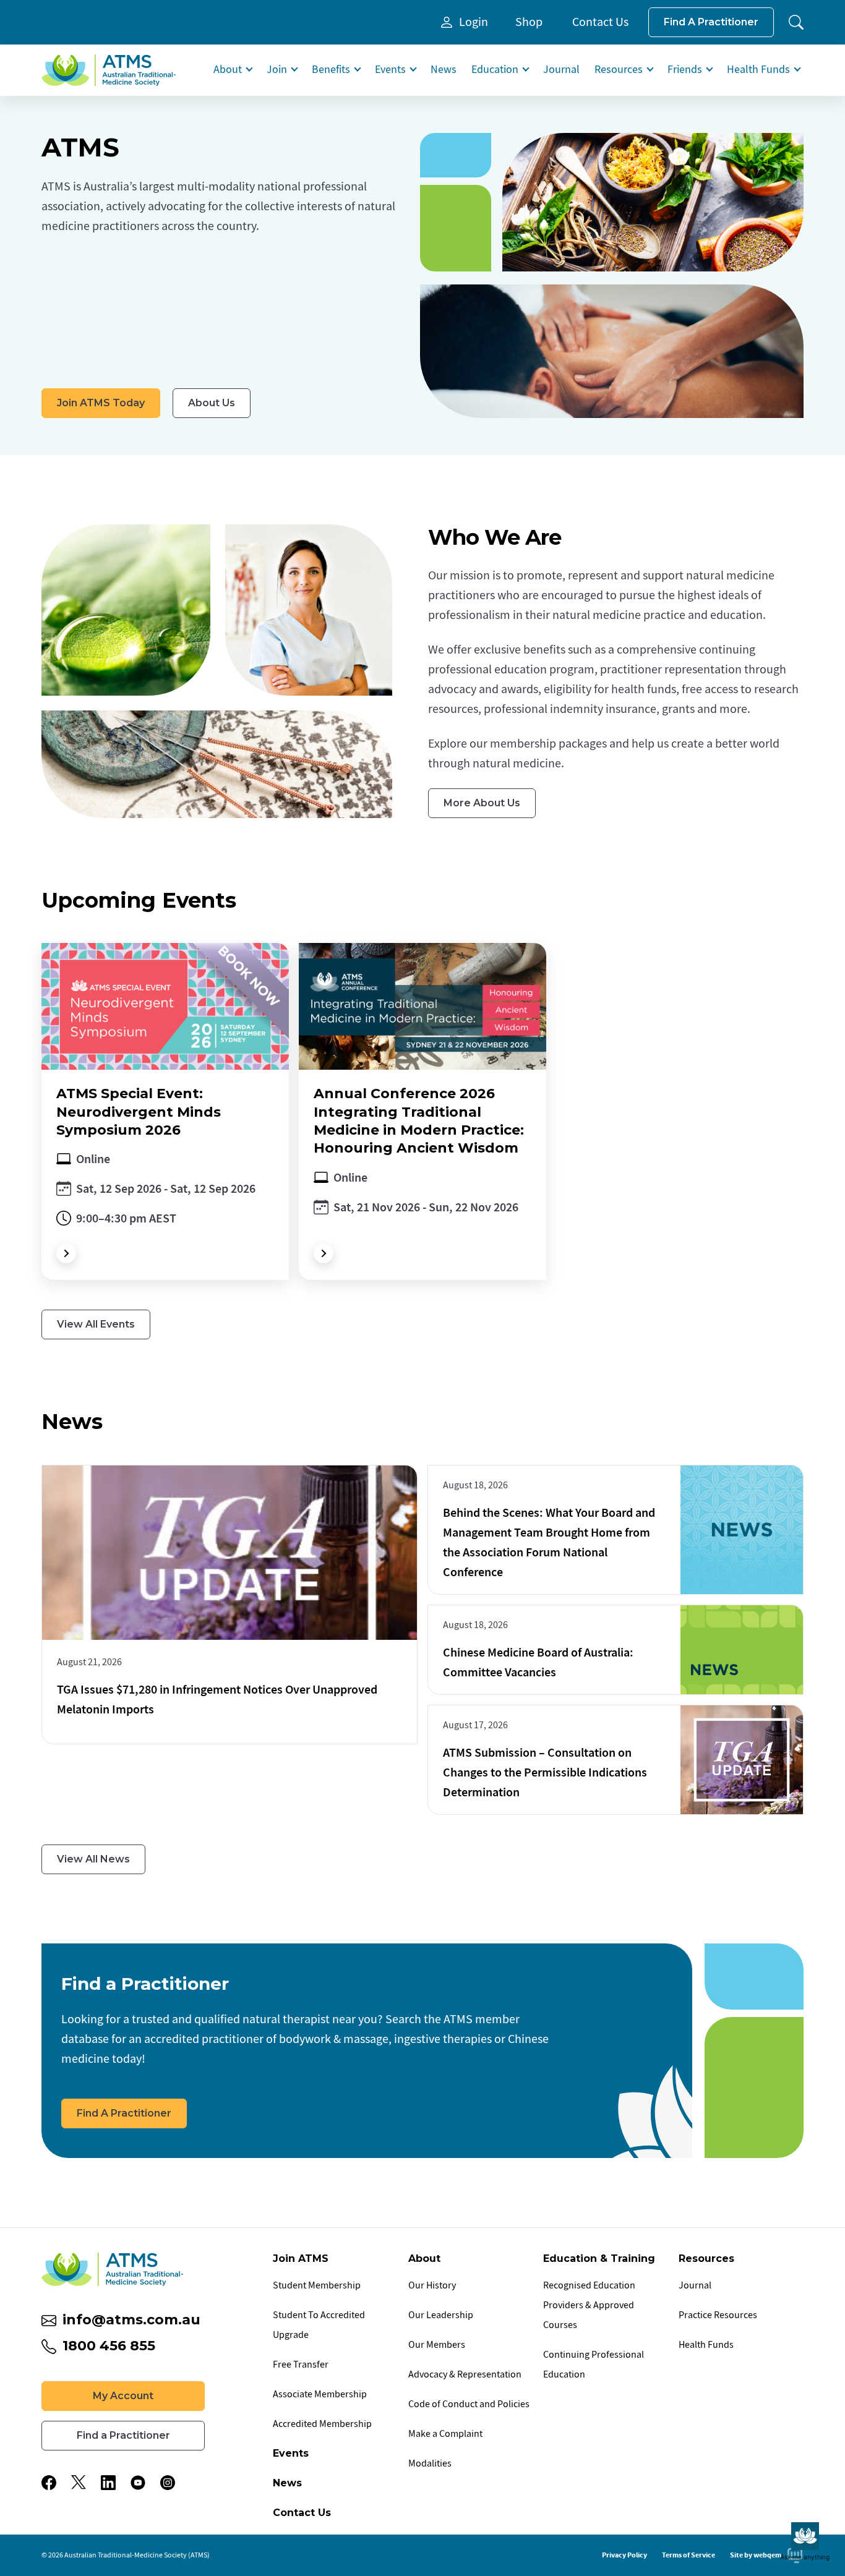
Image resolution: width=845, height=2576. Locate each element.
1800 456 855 (109, 2346)
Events (390, 70)
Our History (432, 2285)
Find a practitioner (711, 22)
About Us (212, 403)
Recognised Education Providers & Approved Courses (589, 2305)
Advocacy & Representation (465, 2374)
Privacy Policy (624, 2555)
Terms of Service (688, 2555)
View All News (93, 1859)
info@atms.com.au (131, 2320)
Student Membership (317, 2285)
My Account (123, 2396)
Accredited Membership (322, 2424)
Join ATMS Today (101, 403)
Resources (619, 70)
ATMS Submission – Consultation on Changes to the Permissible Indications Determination (545, 1772)
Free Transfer (301, 2365)
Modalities (430, 2463)
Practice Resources (718, 2315)
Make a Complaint (445, 2434)
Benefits (331, 70)
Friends (685, 70)
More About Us (482, 803)
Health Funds (758, 70)
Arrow (66, 1253)
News (444, 70)
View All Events (96, 1324)
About (228, 70)
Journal (561, 70)
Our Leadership (441, 2315)
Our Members (437, 2345)
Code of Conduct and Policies (469, 2404)
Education (495, 70)
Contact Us (600, 22)
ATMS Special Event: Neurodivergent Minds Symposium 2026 (139, 1112)
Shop (529, 22)
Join (277, 70)
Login (474, 22)
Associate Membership (320, 2394)
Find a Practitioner (124, 2113)
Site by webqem (756, 2555)
